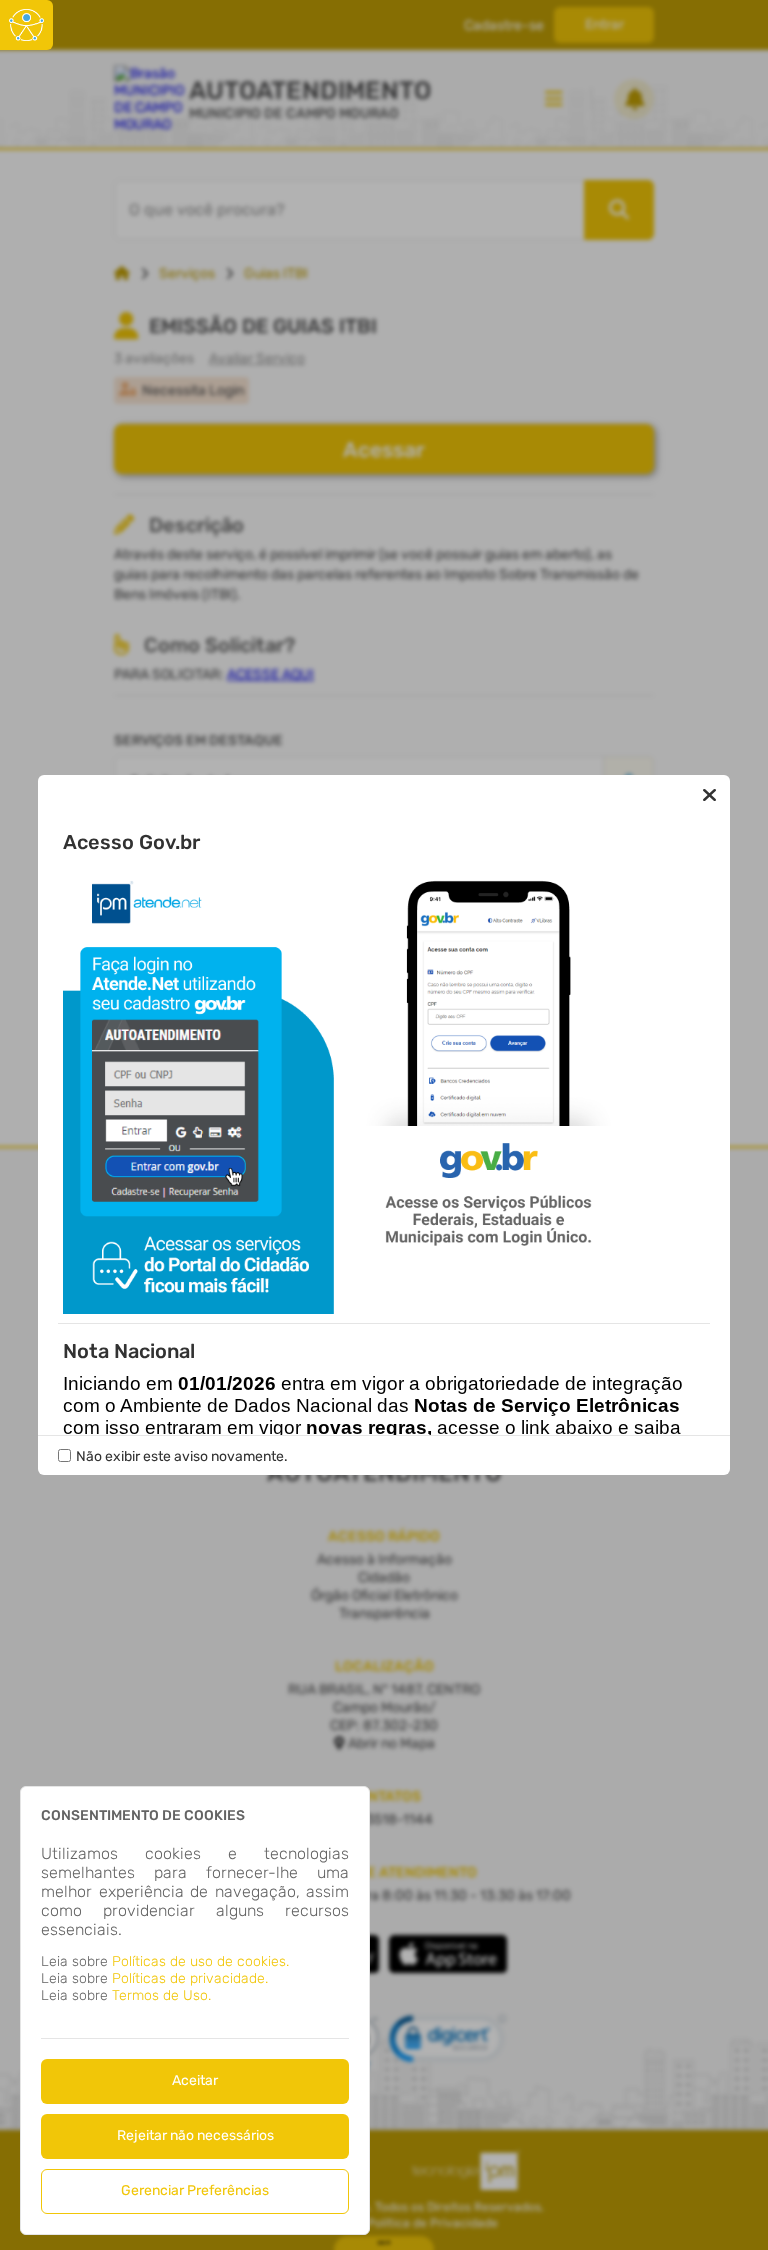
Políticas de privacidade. (190, 1978)
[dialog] (195, 2010)
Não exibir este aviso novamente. (182, 1456)
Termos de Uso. (161, 1995)
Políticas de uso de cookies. (200, 1961)
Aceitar (195, 2080)
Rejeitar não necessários (195, 2135)
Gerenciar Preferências (195, 2190)
